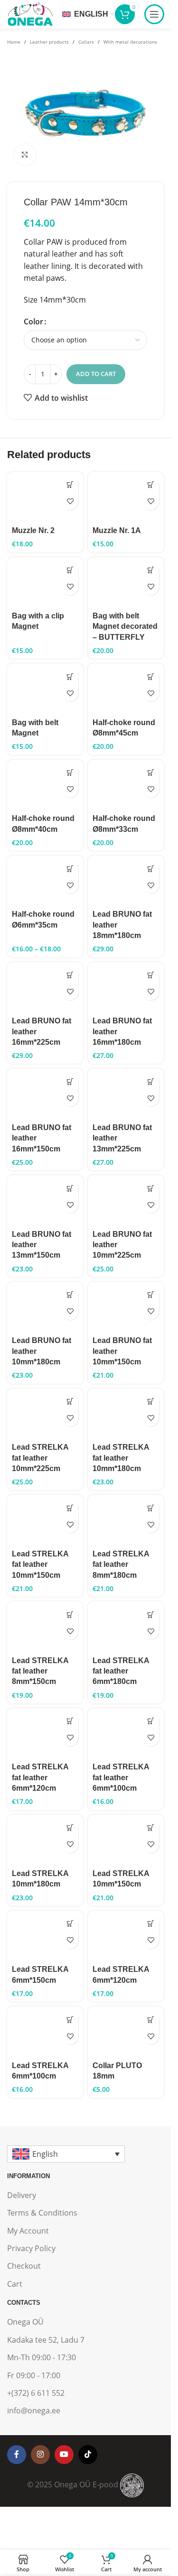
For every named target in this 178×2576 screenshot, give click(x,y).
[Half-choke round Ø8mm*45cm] (126, 689)
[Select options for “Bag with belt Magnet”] (70, 676)
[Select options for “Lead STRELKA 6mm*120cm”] (151, 1924)
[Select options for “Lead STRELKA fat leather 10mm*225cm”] (70, 1402)
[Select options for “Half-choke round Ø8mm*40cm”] (70, 773)
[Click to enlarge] (25, 155)
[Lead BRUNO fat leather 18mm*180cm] (126, 881)
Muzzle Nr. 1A (117, 530)
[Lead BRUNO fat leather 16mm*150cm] (45, 1094)
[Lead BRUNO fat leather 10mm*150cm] (126, 1307)
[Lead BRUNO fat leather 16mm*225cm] (45, 988)
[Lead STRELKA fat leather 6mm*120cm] (45, 1734)
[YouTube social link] (64, 2455)
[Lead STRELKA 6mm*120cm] (126, 1936)
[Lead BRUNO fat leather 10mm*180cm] (45, 1307)
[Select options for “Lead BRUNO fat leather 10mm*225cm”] (151, 1188)
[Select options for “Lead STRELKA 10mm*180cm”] (70, 1828)
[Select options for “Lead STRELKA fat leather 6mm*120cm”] (70, 1721)
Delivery (22, 2195)
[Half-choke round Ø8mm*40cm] (45, 785)
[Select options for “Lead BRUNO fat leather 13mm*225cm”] (151, 1081)
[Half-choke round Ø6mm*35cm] (45, 881)
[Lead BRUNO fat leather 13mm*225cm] (126, 1094)
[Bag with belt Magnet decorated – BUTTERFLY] (126, 583)
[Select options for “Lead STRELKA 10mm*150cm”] (151, 1828)
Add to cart (96, 374)
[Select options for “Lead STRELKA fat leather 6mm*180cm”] (151, 1615)
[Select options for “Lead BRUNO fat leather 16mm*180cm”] (151, 975)
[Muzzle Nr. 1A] (126, 497)
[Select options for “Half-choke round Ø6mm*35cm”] (70, 869)
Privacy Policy (31, 2248)
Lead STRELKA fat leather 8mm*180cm (121, 1564)
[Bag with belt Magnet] (45, 689)
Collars (86, 42)
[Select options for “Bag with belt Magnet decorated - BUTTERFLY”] (151, 570)
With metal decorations (130, 42)
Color (33, 322)
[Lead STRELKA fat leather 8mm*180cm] (126, 1520)
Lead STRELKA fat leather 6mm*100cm (121, 1777)
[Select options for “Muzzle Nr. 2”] (70, 485)
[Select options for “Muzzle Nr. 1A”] (151, 485)
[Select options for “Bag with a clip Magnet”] (70, 570)
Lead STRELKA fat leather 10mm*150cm (40, 1564)
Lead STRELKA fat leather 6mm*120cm (40, 1777)
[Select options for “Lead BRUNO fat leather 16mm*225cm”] (70, 975)
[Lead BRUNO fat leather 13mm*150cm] (45, 1201)
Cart (15, 2284)
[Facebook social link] (17, 2455)
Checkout (24, 2266)
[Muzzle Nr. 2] (45, 497)
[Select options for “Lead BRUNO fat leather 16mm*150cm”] (70, 1081)
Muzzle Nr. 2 (33, 530)
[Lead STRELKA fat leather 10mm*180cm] (126, 1414)
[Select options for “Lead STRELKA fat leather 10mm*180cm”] (151, 1402)
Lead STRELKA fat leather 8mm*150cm (40, 1671)
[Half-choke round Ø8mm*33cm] (126, 785)
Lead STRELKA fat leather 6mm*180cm (121, 1671)
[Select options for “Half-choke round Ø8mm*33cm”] (151, 773)
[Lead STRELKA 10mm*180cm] (45, 1840)
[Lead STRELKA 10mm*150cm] (126, 1840)
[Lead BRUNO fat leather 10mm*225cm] (126, 1201)
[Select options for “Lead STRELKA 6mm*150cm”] (70, 1924)
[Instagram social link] (40, 2455)
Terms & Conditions (42, 2213)
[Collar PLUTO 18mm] (126, 2032)
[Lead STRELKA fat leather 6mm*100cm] (126, 1734)
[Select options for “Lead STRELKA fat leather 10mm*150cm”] (70, 1508)
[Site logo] (30, 13)
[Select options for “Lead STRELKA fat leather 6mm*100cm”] (151, 1721)
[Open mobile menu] (154, 14)
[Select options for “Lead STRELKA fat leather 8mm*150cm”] (70, 1615)
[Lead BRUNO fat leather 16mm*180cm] (126, 988)
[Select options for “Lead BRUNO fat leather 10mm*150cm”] (151, 1295)
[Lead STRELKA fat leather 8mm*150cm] (45, 1627)
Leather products (49, 42)
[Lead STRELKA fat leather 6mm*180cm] (126, 1627)
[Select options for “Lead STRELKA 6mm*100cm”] (70, 2019)
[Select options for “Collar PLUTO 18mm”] (151, 2019)
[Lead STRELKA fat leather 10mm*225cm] (45, 1414)
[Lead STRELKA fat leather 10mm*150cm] (45, 1520)
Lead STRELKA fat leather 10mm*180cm (121, 1458)
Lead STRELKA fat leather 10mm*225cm (40, 1458)
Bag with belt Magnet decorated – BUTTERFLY (125, 626)
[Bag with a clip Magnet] (45, 583)
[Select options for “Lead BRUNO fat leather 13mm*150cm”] (70, 1188)
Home (14, 42)
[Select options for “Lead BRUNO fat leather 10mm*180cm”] (70, 1295)
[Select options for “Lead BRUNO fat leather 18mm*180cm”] (151, 869)
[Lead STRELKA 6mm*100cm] (45, 2032)
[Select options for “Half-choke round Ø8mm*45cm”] (151, 676)
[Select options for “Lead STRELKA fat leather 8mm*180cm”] (151, 1508)
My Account (28, 2231)
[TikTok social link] (88, 2455)
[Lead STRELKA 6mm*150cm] (45, 1936)
